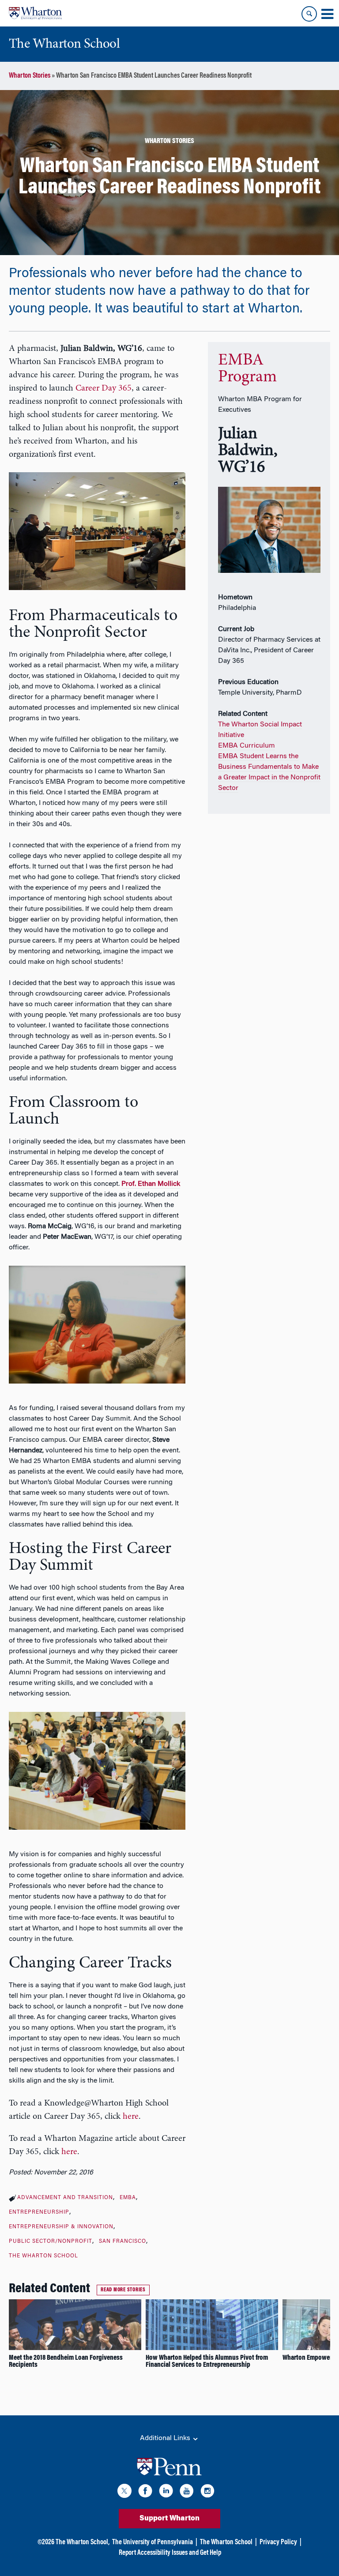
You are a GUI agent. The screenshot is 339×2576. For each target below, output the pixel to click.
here (131, 2117)
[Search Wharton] (309, 14)
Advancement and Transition (65, 2198)
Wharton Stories (30, 76)
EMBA (128, 2198)
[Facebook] (145, 2492)
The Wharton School (43, 2256)
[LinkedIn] (166, 2492)
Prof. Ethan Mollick (151, 1184)
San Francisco (122, 2241)
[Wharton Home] (35, 13)
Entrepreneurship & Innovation (61, 2227)
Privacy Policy (278, 2542)
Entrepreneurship (39, 2212)
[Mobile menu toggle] (327, 14)
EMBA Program (247, 369)
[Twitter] (124, 2492)
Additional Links (166, 2438)
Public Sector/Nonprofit (51, 2241)
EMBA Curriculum (247, 746)
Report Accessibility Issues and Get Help (170, 2553)
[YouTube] (187, 2492)
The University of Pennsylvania (153, 2542)
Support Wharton (169, 2519)
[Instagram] (207, 2492)
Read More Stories (123, 2290)
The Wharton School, (83, 2542)
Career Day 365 (104, 388)
